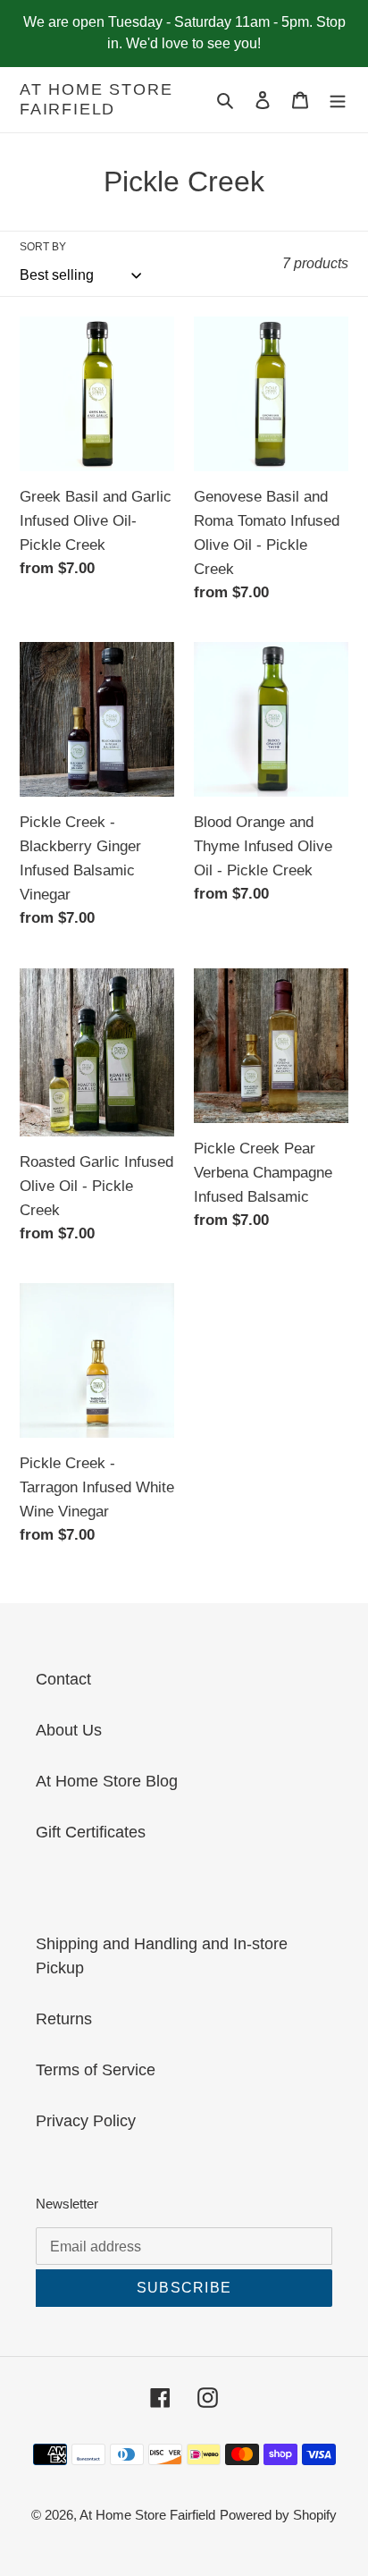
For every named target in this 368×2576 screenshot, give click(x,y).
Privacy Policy (86, 2121)
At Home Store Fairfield (96, 99)
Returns (64, 2019)
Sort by (43, 247)
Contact (63, 1679)
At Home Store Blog (107, 1781)
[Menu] (338, 100)
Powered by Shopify (278, 2515)
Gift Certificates (91, 1832)
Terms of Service (96, 2070)
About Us (69, 1730)
